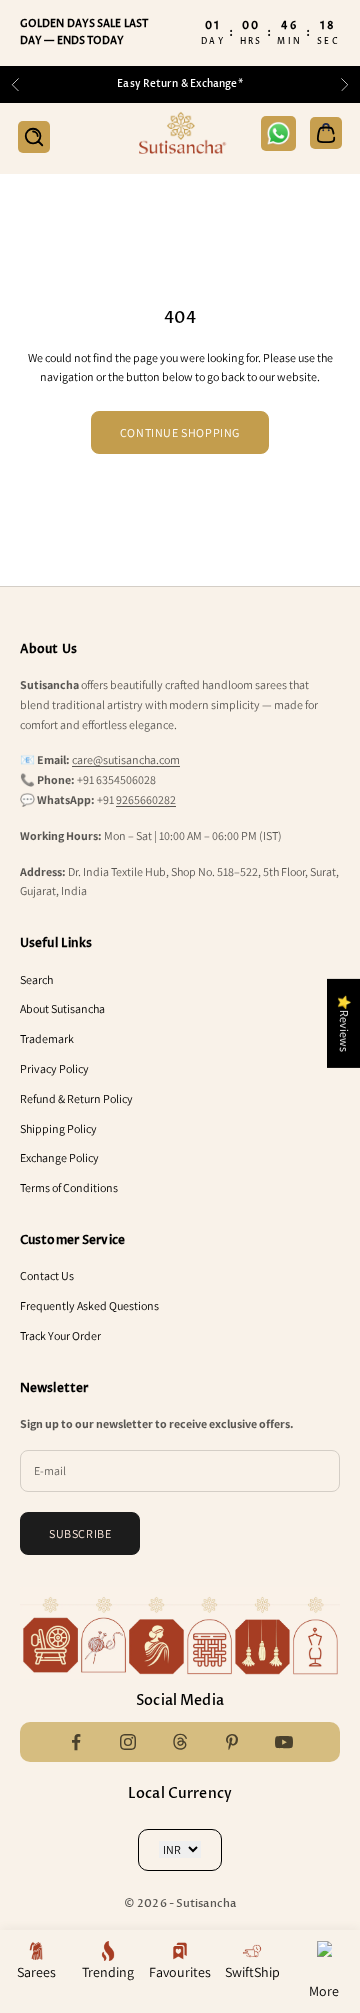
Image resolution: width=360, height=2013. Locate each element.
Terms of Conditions (69, 1187)
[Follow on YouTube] (284, 1742)
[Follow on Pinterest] (232, 1742)
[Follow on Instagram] (128, 1742)
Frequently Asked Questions (89, 1305)
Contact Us (47, 1275)
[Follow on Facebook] (76, 1742)
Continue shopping (180, 432)
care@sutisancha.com (126, 759)
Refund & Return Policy (76, 1098)
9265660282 (146, 799)
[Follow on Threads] (180, 1742)
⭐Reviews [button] (344, 1022)
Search (36, 979)
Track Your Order (60, 1335)
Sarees (36, 1972)
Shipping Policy (58, 1128)
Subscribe (80, 1533)
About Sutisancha (62, 1008)
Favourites (180, 1972)
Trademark (47, 1038)
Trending (108, 1972)
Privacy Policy (54, 1068)
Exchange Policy (59, 1157)
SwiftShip (252, 1972)
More (324, 1991)
